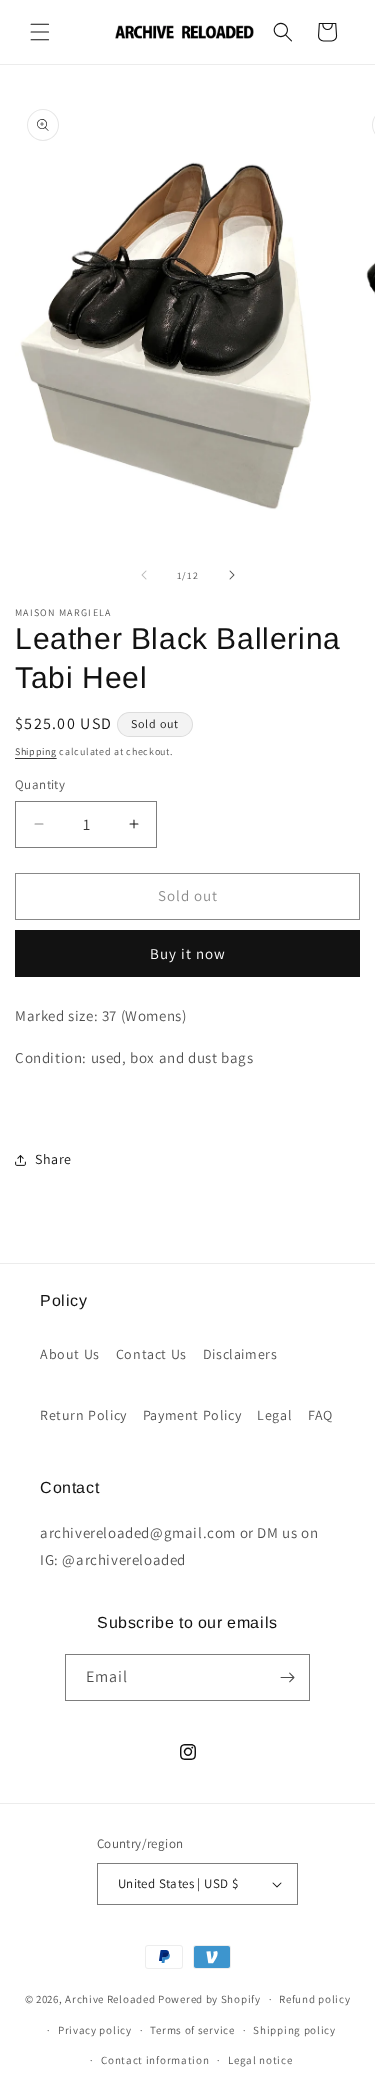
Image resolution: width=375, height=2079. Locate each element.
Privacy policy (95, 2030)
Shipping (36, 751)
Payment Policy (192, 1415)
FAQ (320, 1415)
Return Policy (83, 1415)
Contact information (155, 2060)
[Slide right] (232, 575)
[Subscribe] (287, 1677)
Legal (274, 1415)
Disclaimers (240, 1354)
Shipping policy (294, 2030)
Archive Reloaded (110, 1999)
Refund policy (314, 1999)
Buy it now (188, 953)
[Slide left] (144, 575)
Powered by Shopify (209, 1999)
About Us (70, 1354)
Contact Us (151, 1354)
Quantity (40, 784)
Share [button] (53, 1159)
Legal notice (260, 2060)
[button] (40, 32)
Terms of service (192, 2030)
